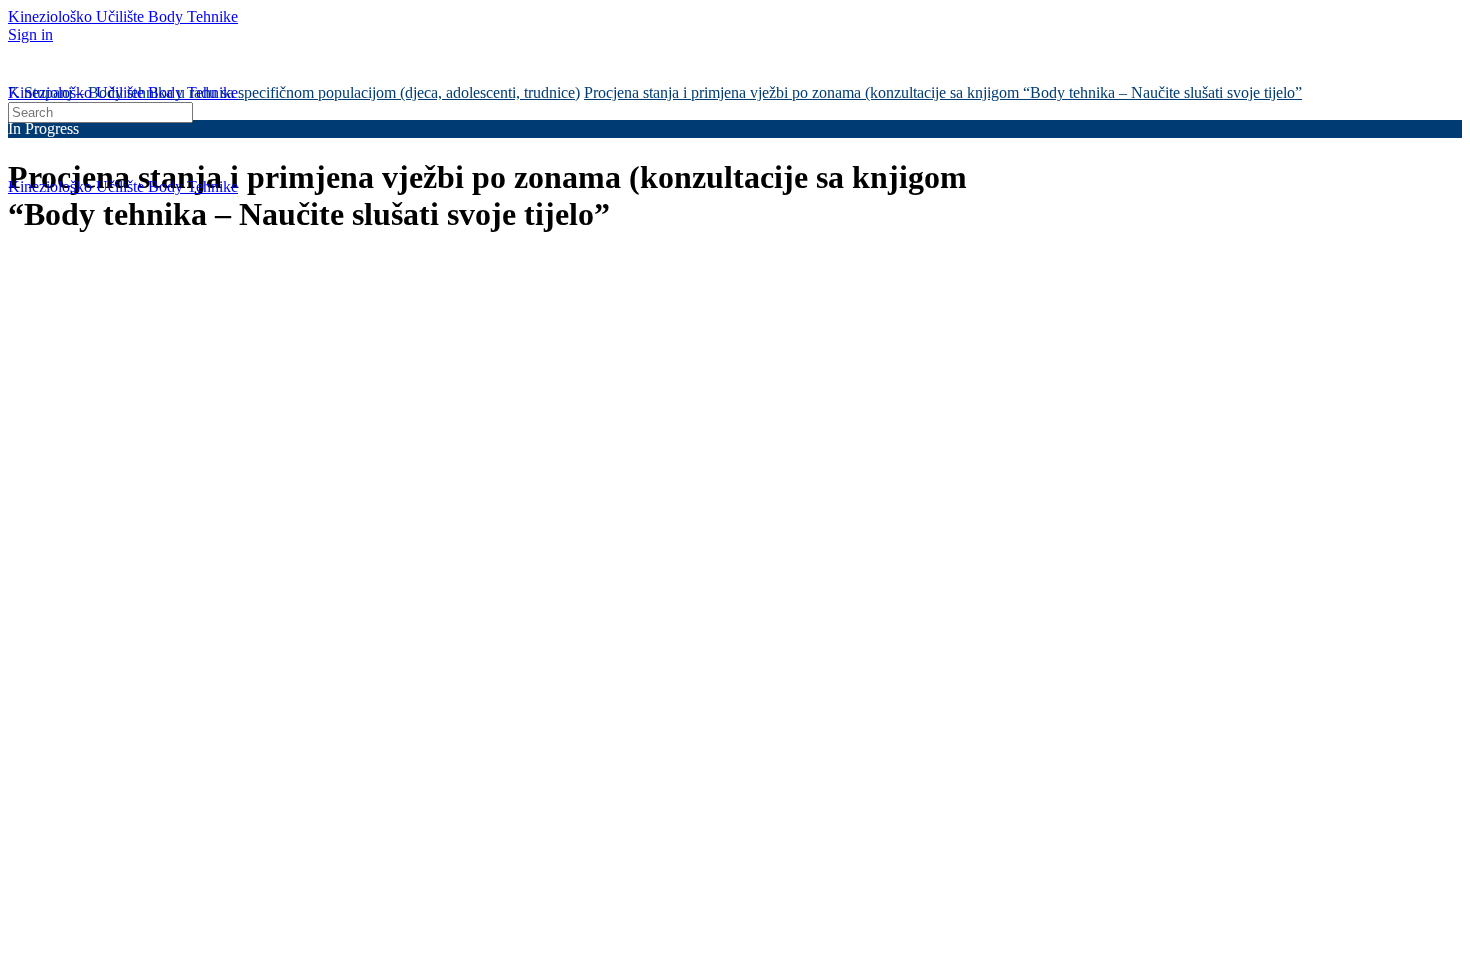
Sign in (30, 34)
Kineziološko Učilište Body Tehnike (123, 16)
